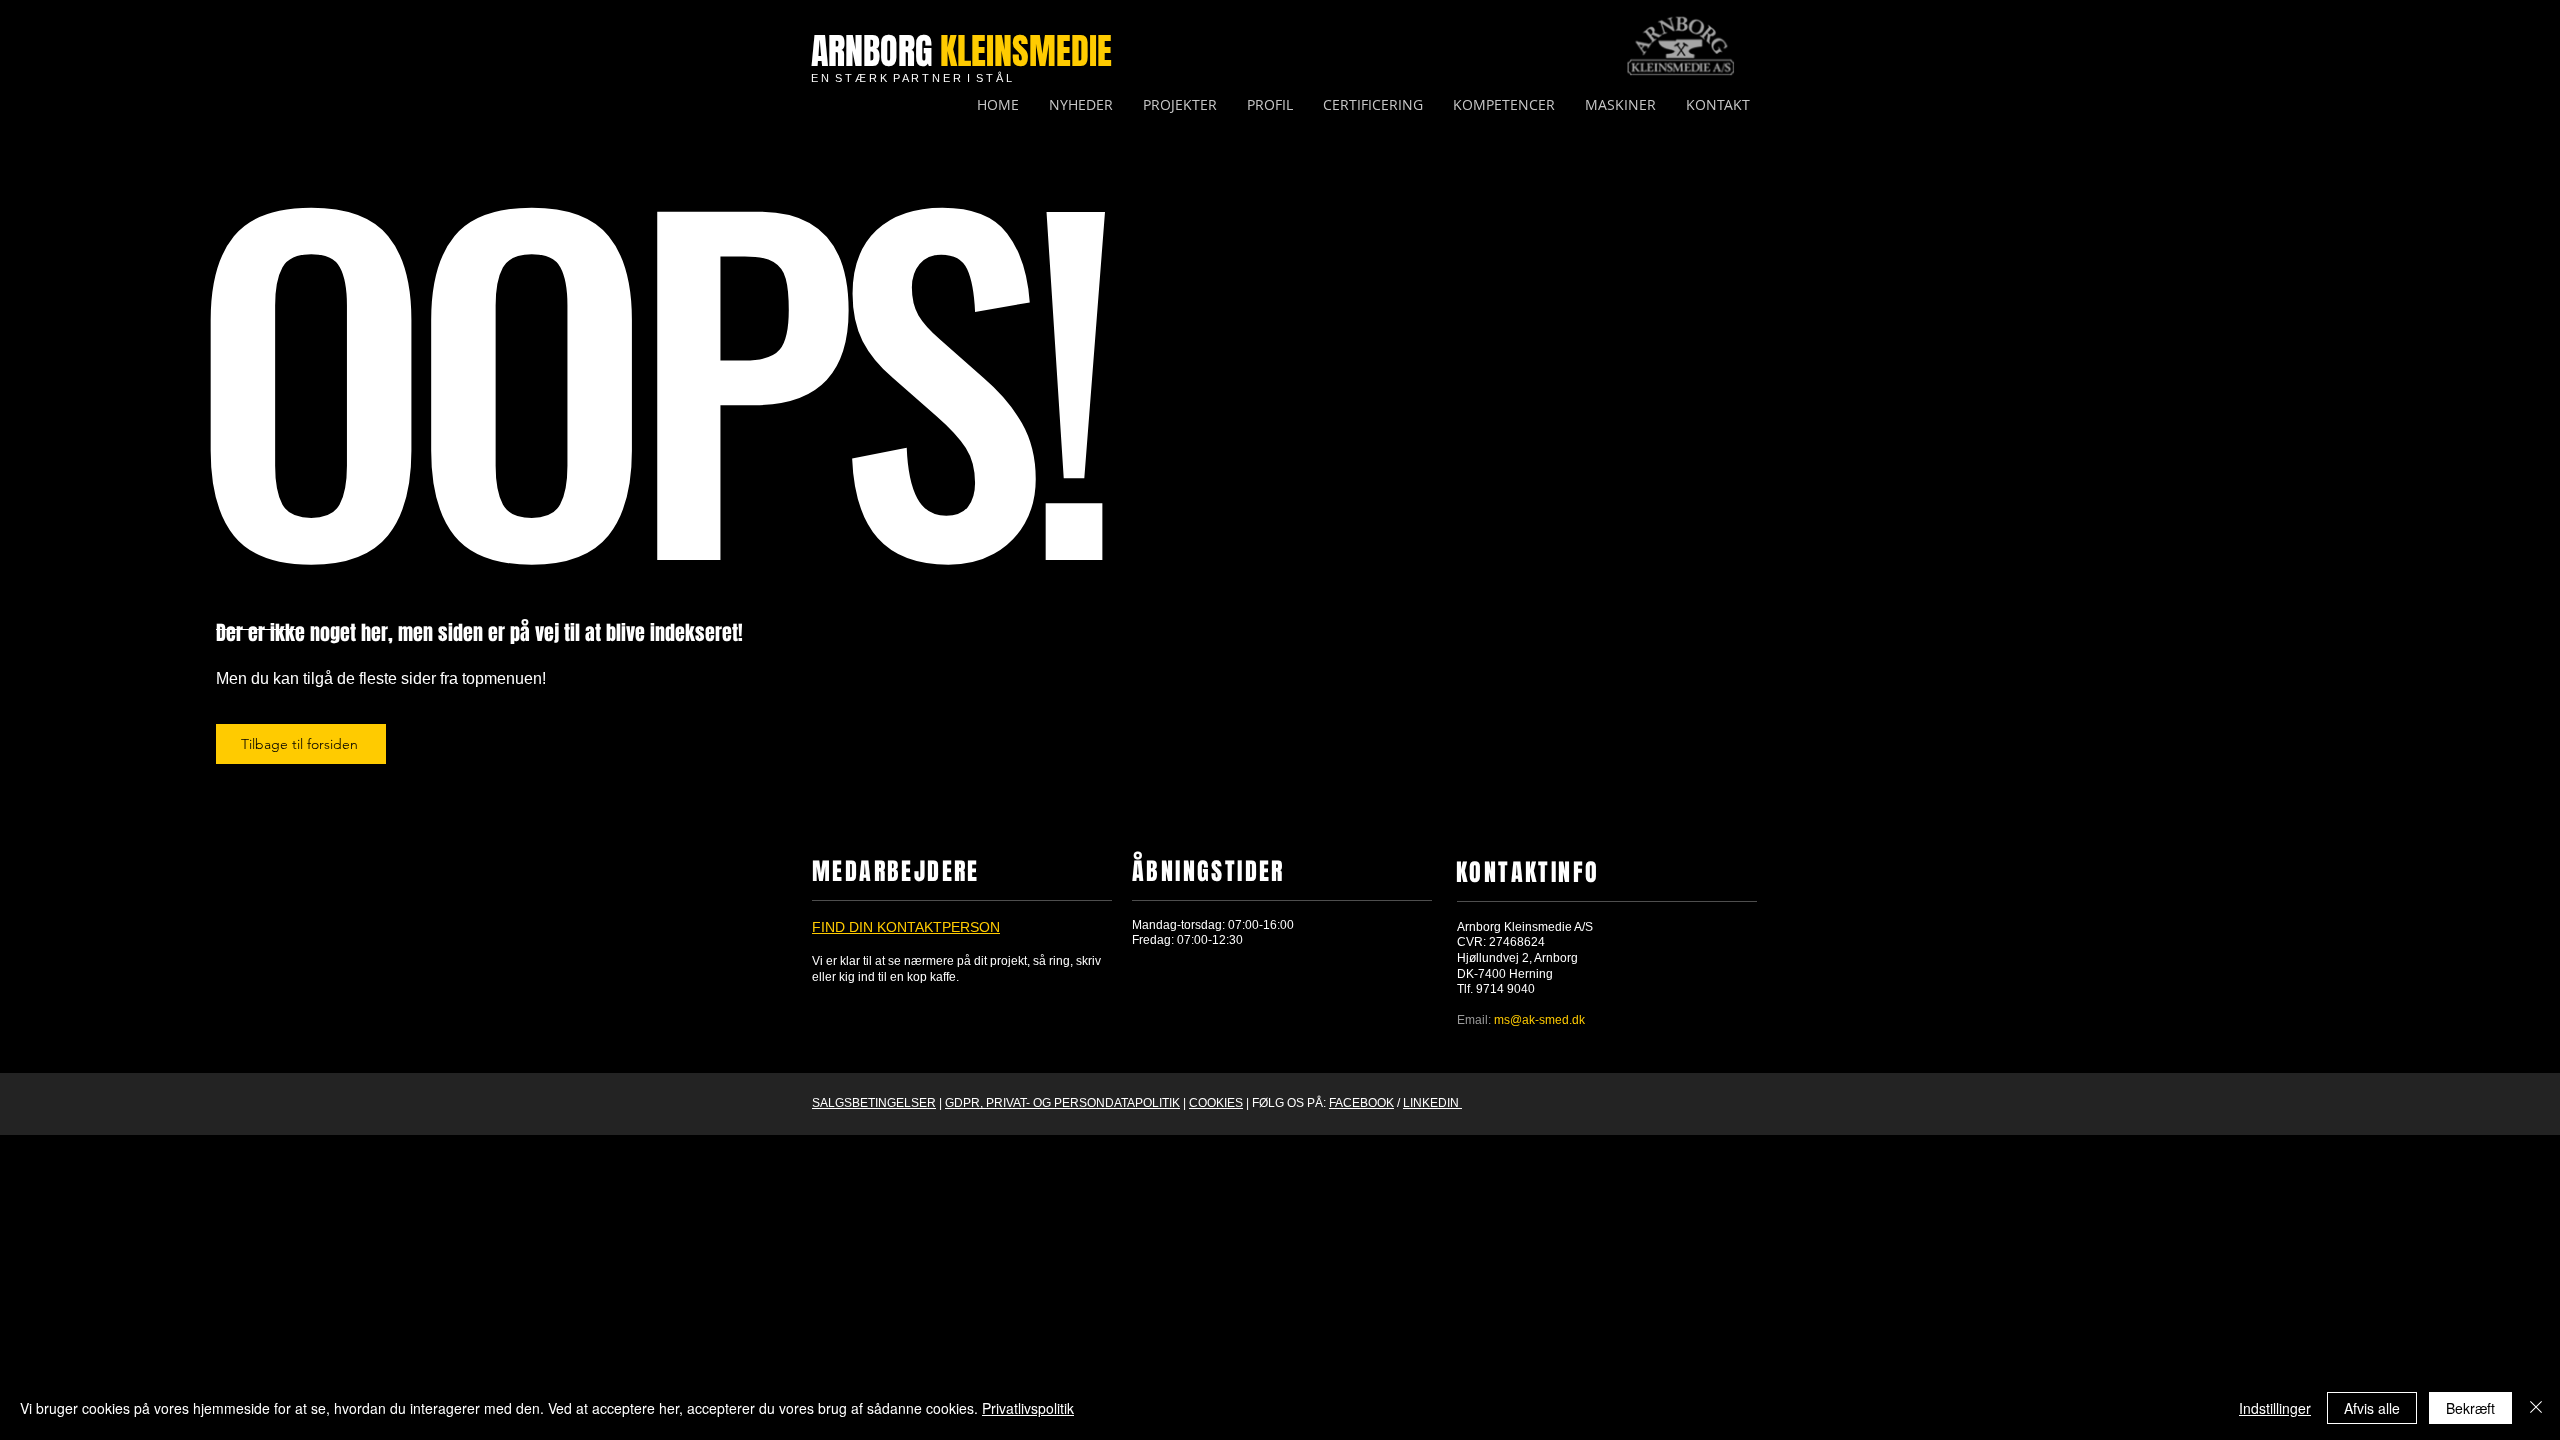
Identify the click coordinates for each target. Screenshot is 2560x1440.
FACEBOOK (1361, 1103)
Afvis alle (2372, 1408)
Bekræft (2470, 1408)
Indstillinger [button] (2275, 1408)
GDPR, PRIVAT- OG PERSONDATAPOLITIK (1062, 1103)
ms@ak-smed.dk (1539, 1020)
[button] (1504, 105)
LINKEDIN (1432, 1103)
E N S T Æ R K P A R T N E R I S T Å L (911, 78)
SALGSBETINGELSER (874, 1103)
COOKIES (1216, 1103)
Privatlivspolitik (1028, 1408)
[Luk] (2536, 1408)
